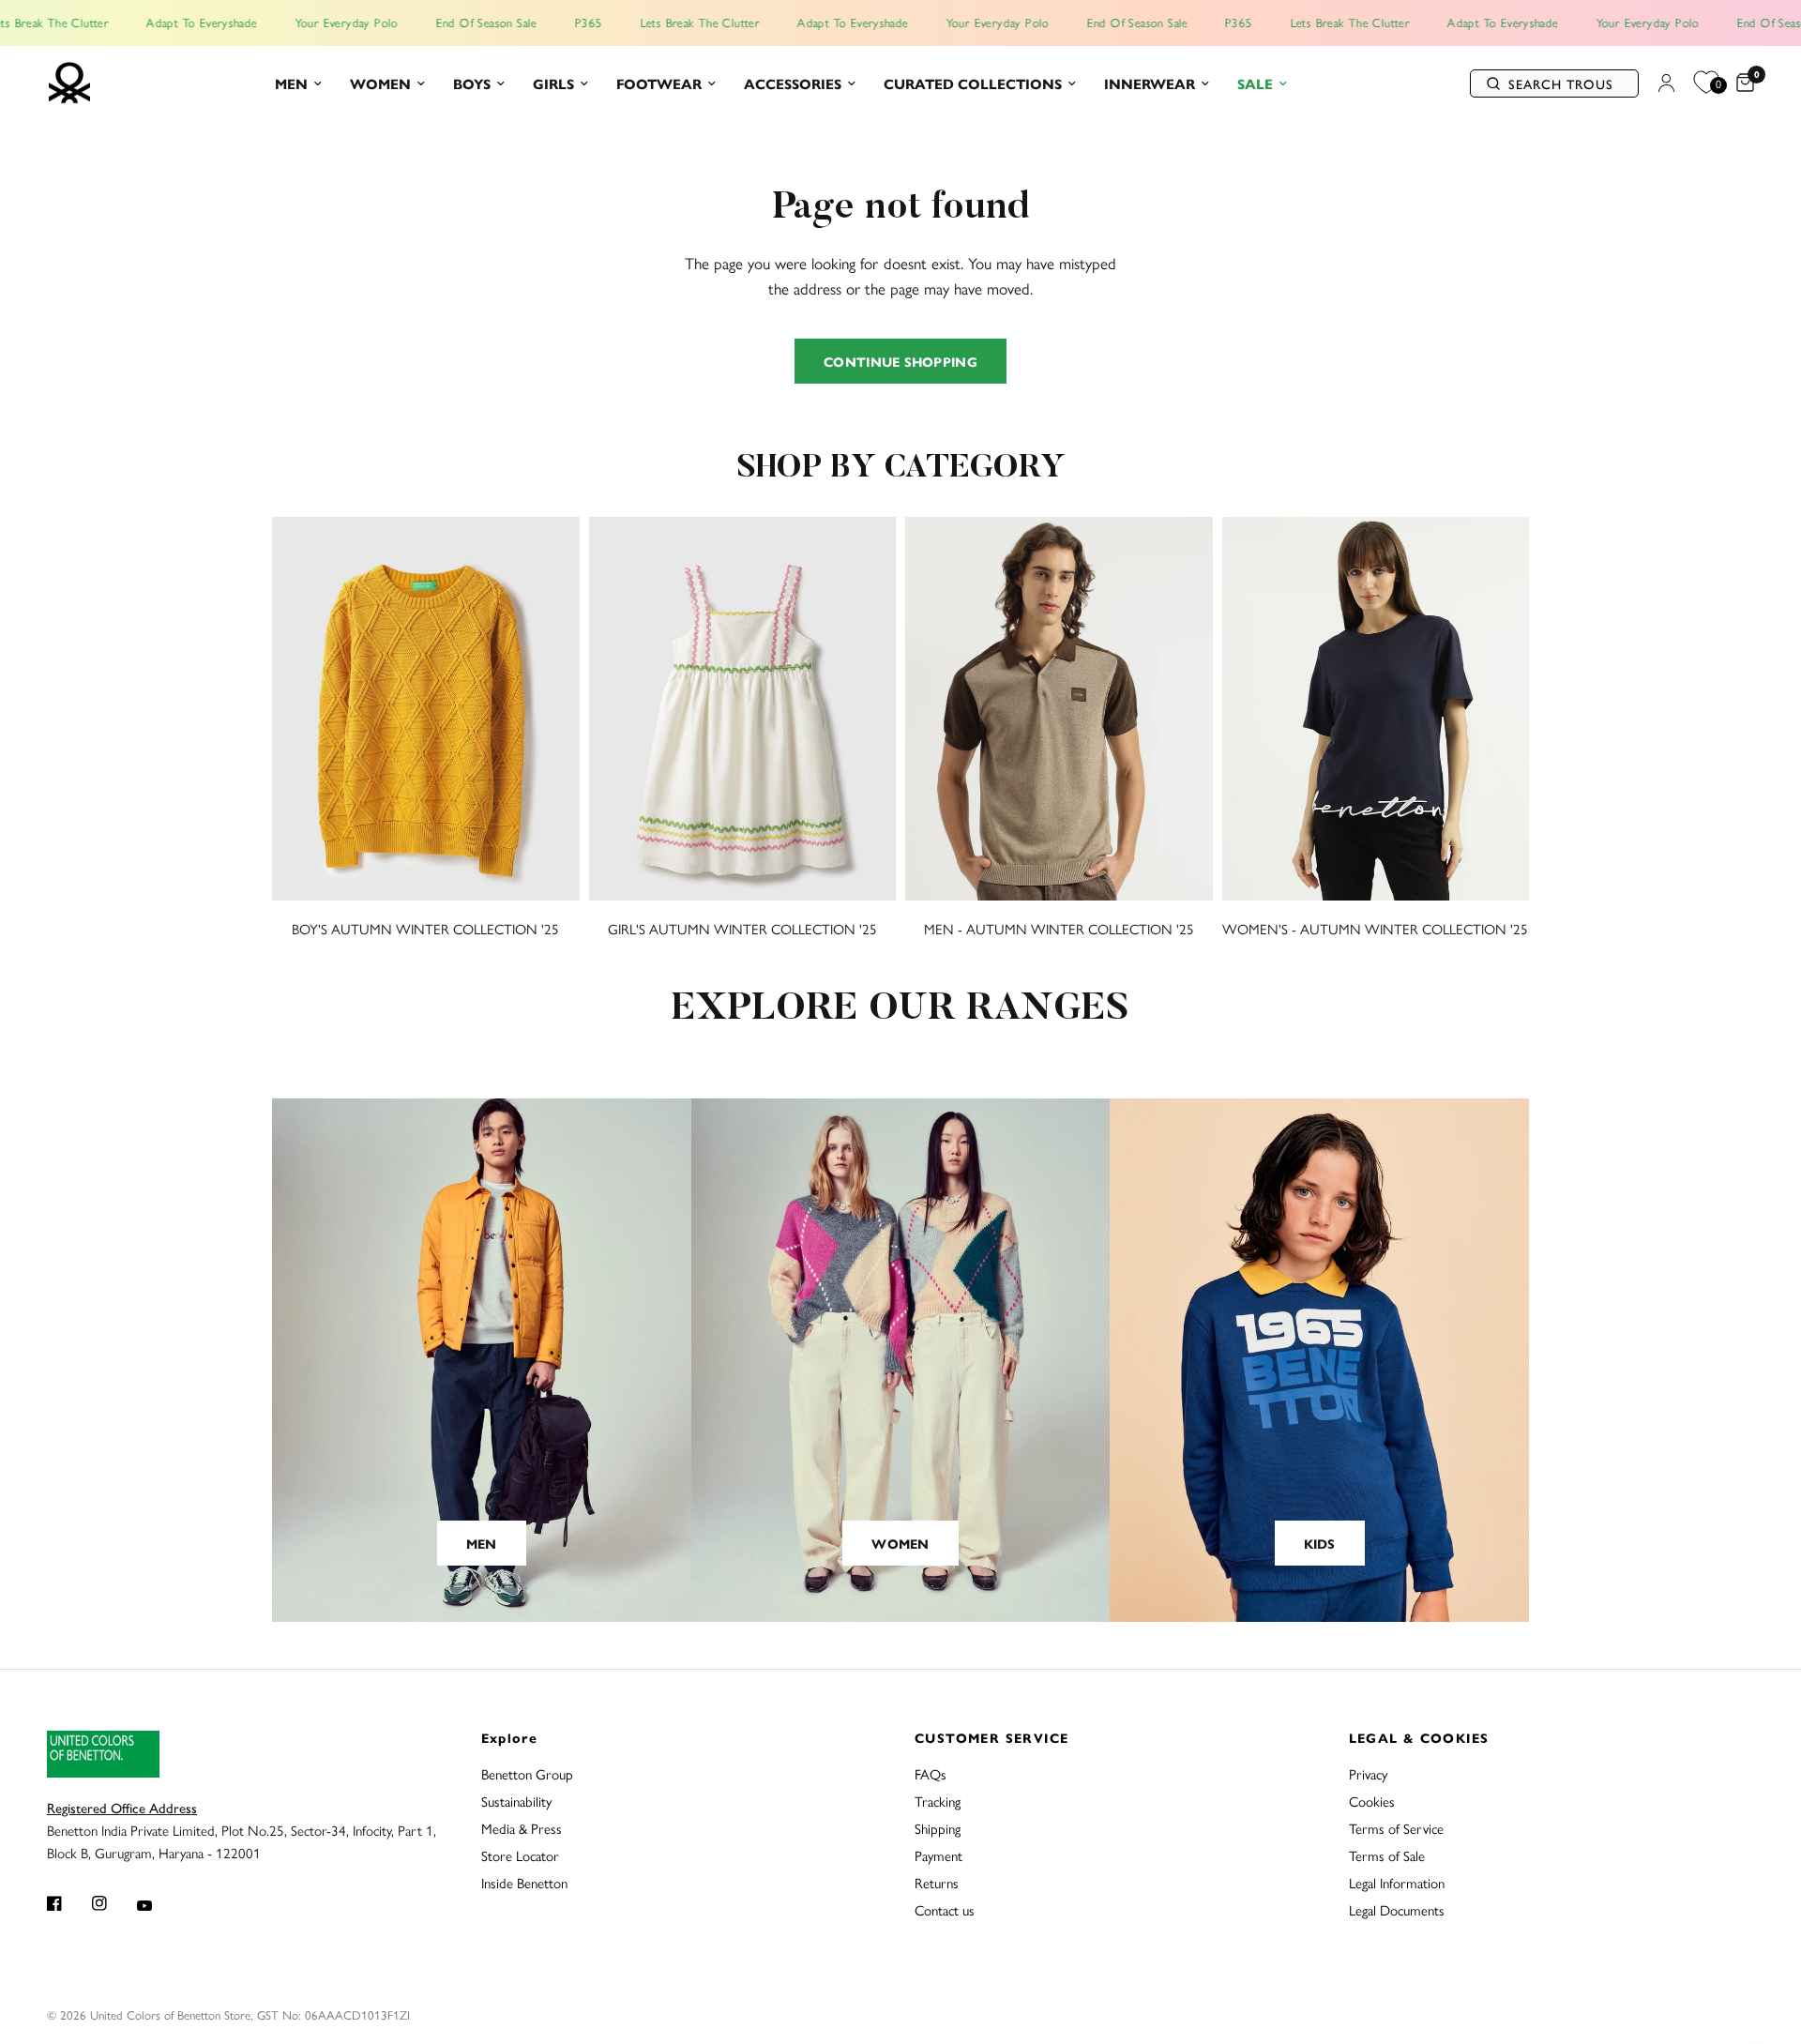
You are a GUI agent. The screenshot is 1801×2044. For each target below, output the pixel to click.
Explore (510, 1737)
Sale (1255, 83)
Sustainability (516, 1801)
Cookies (1372, 1801)
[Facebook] (68, 1903)
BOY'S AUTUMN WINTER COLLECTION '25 (425, 928)
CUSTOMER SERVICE (991, 1737)
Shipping (938, 1828)
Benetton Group (527, 1773)
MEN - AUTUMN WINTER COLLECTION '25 (1059, 928)
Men (291, 83)
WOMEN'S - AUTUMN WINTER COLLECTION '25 (1375, 928)
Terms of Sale (1387, 1855)
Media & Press (522, 1828)
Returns (937, 1882)
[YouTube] (158, 1905)
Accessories (793, 83)
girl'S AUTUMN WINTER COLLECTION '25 (742, 928)
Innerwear (1150, 83)
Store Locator (520, 1855)
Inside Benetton (524, 1882)
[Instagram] (113, 1903)
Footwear (659, 83)
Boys (472, 83)
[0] (1740, 83)
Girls (553, 83)
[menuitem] (298, 83)
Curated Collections (973, 83)
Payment (938, 1855)
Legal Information (1397, 1882)
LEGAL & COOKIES (1419, 1737)
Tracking (938, 1801)
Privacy (1368, 1773)
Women (380, 83)
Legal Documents (1397, 1909)
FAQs (931, 1773)
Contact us (945, 1909)
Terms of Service (1396, 1828)
